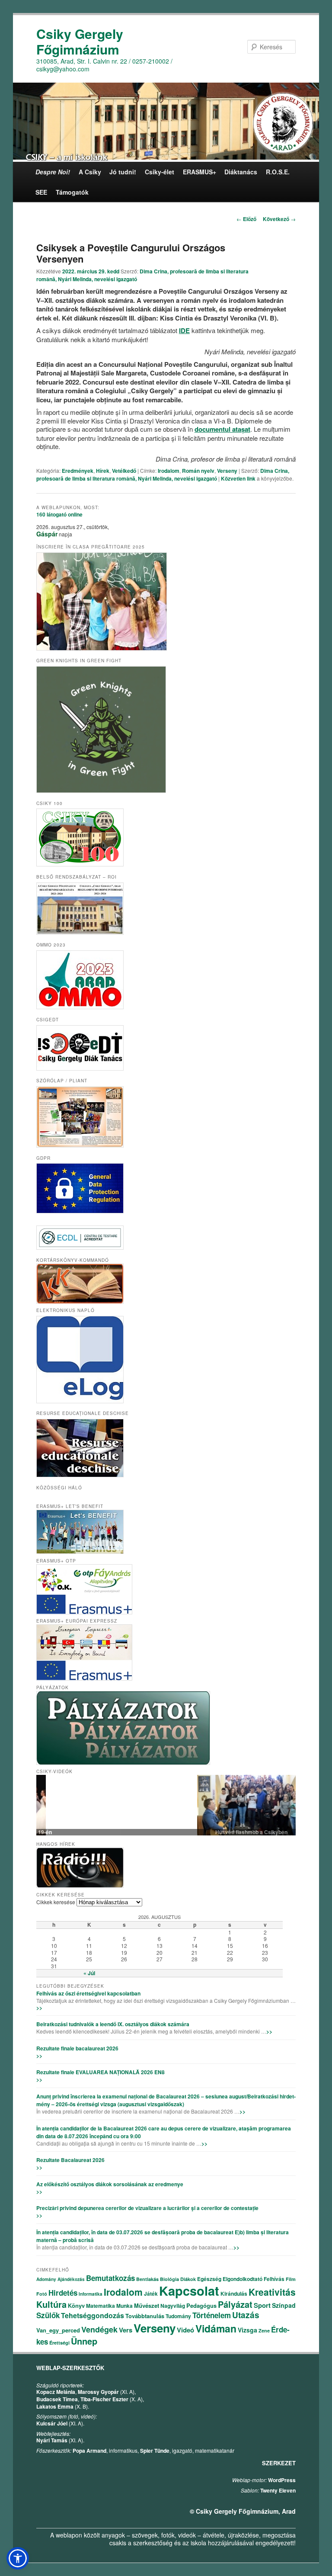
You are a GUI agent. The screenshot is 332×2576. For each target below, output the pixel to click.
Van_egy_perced (58, 2330)
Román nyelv (198, 471)
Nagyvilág (173, 2306)
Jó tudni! (123, 172)
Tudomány (178, 2316)
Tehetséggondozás (93, 2315)
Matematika (101, 2306)
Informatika (91, 2294)
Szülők (48, 2315)
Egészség (209, 2279)
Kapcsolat (189, 2290)
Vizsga (247, 2330)
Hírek (103, 471)
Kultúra (51, 2304)
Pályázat (235, 2304)
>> (39, 2008)
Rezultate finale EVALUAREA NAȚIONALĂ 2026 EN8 (101, 2072)
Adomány (46, 2279)
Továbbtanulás (145, 2316)
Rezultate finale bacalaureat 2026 (77, 2048)
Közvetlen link (239, 478)
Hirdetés (63, 2293)
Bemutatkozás (110, 2278)
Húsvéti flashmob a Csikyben (166, 1832)
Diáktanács (241, 172)
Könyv (76, 2305)
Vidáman (216, 2328)
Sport (262, 2305)
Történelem (212, 2315)
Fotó (42, 2294)
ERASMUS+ (200, 172)
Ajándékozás (71, 2279)
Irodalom (169, 471)
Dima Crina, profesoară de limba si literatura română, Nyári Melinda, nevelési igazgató (163, 475)
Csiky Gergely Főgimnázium (80, 41)
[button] (18, 2558)
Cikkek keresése (56, 1902)
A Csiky (90, 172)
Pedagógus (201, 2305)
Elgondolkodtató (243, 2279)
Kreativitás (272, 2292)
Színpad (284, 2305)
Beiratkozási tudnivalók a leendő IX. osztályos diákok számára (113, 2024)
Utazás (246, 2315)
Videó (185, 2330)
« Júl (89, 1973)
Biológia (169, 2279)
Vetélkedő (124, 471)
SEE (41, 192)
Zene (264, 2331)
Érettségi (59, 2343)
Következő (279, 219)
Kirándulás (234, 2294)
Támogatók (72, 192)
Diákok (188, 2279)
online (59, 514)
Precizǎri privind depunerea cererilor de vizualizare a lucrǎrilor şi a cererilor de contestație (147, 2208)
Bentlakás (147, 2279)
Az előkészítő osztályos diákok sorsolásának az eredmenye (110, 2184)
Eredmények (78, 471)
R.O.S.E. (278, 172)
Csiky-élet (160, 172)
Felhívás (274, 2279)
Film (291, 2279)
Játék (151, 2294)
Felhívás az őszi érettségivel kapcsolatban (88, 1993)
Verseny (227, 471)
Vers (126, 2330)
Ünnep (84, 2341)
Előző (246, 219)
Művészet (147, 2305)
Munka (124, 2306)
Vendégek (99, 2329)
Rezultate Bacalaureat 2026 (70, 2160)
